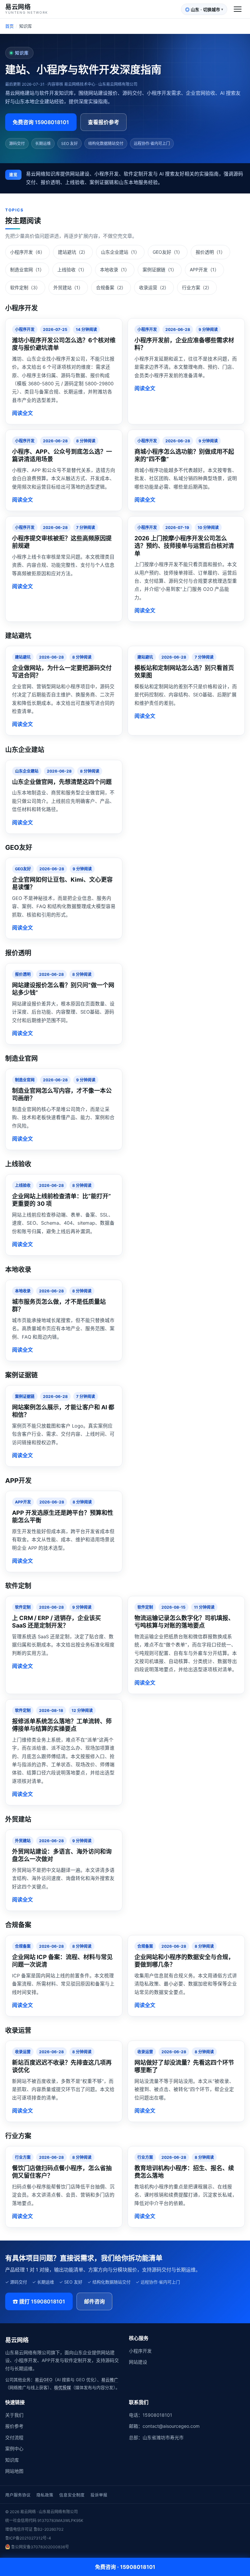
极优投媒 (62, 2387)
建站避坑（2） (73, 252)
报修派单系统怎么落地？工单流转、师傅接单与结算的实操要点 (62, 1725)
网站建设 (138, 2362)
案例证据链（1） (160, 270)
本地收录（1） (115, 270)
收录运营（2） (154, 287)
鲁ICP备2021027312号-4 (28, 2538)
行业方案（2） (197, 287)
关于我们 (14, 2415)
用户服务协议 (18, 2495)
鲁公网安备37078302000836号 (40, 2547)
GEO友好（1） (168, 252)
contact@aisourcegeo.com (171, 2426)
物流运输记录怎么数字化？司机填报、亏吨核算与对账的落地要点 (184, 1622)
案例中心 (14, 2448)
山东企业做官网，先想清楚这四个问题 (62, 782)
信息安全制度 (72, 2495)
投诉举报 (99, 2495)
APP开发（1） (204, 270)
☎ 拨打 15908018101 (39, 2301)
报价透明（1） (210, 252)
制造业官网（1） (27, 270)
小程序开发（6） (28, 252)
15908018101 (157, 2415)
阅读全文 (22, 413)
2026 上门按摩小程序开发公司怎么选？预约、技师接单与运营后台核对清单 (184, 546)
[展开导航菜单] (238, 9)
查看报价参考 (104, 122)
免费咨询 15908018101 (41, 122)
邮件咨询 (94, 2301)
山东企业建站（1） (120, 252)
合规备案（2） (111, 287)
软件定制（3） (25, 287)
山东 (204, 10)
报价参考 (14, 2426)
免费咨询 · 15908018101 (125, 2567)
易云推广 (110, 2380)
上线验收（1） (72, 270)
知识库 (12, 2460)
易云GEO (44, 2380)
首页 (9, 26)
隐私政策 (45, 2495)
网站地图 (14, 2471)
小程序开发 (140, 2351)
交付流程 (14, 2437)
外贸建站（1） (68, 287)
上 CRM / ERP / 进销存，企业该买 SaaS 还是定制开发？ (56, 1622)
